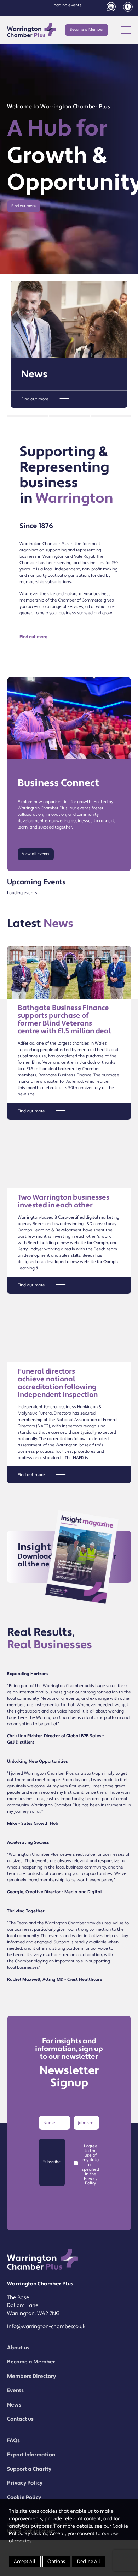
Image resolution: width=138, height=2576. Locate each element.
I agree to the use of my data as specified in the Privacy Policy (90, 2165)
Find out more (24, 206)
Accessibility (128, 7)
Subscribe (52, 2162)
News (34, 374)
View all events (36, 854)
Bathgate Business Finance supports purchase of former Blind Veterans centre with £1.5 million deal (64, 1020)
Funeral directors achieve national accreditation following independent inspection (58, 1383)
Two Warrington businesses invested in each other (64, 1201)
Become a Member (87, 30)
